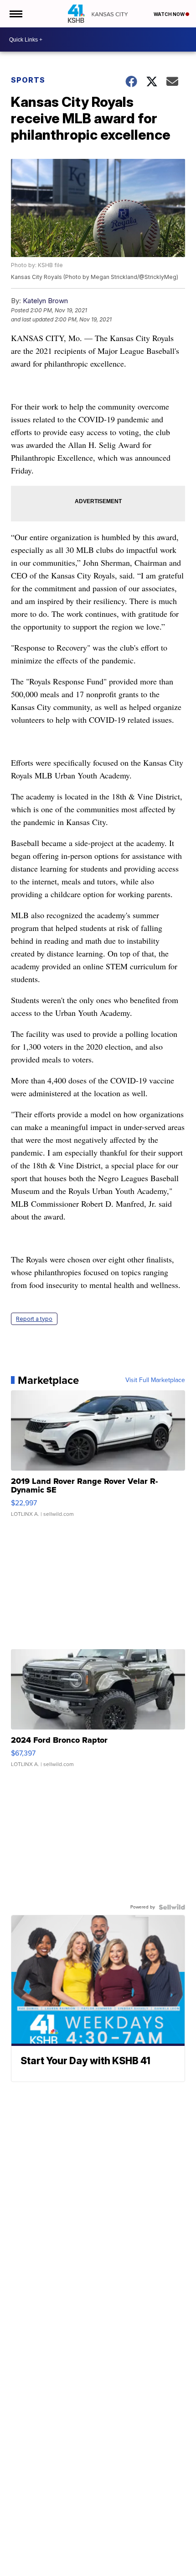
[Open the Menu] (15, 14)
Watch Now (170, 14)
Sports (28, 80)
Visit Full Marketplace (155, 1380)
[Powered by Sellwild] (172, 1907)
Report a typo (34, 1319)
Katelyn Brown (45, 301)
